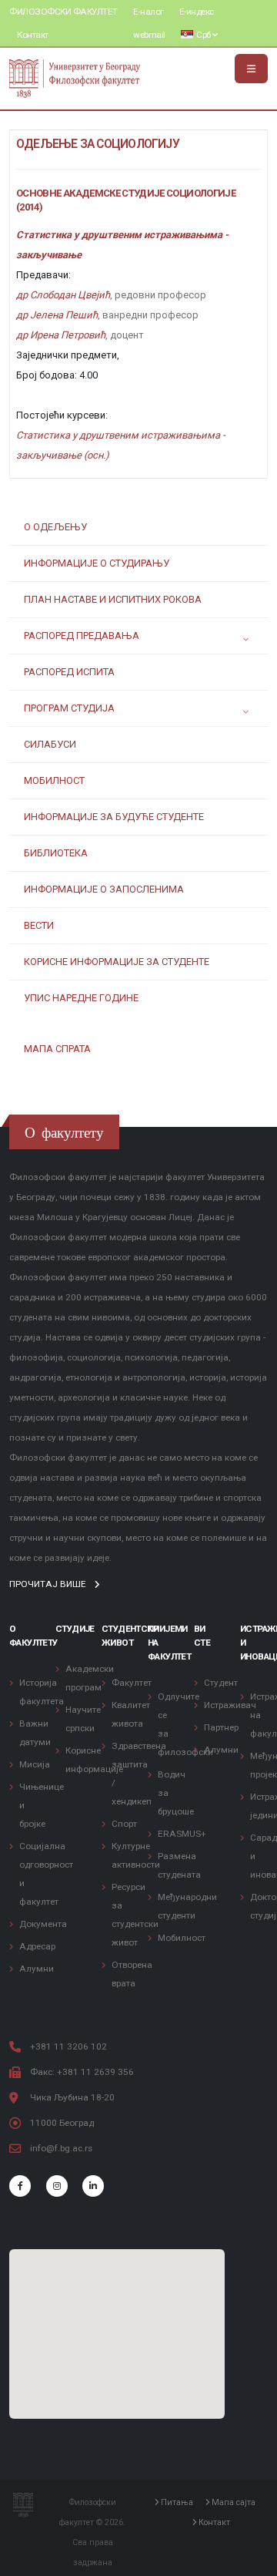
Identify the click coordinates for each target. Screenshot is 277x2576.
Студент (221, 1683)
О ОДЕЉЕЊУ (55, 527)
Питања (176, 2503)
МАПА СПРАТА (57, 1049)
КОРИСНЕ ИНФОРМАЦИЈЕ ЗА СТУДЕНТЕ (117, 962)
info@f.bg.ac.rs (61, 2148)
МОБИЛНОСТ (54, 780)
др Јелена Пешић (57, 315)
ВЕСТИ (39, 925)
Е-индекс (197, 12)
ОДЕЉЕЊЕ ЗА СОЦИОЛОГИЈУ (98, 144)
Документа (43, 1924)
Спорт (124, 1824)
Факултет (132, 1683)
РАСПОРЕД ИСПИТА (69, 672)
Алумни (37, 1969)
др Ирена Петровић (61, 335)
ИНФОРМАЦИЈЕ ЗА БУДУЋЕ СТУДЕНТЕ (114, 817)
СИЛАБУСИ (50, 744)
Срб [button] (204, 35)
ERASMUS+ (182, 1834)
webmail (149, 35)
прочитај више (49, 1584)
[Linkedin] (93, 2186)
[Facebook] (20, 2186)
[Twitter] (57, 2186)
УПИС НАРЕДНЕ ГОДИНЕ (81, 998)
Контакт (33, 35)
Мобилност (182, 1938)
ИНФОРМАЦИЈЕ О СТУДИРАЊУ (97, 563)
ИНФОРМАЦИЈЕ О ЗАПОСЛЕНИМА (104, 889)
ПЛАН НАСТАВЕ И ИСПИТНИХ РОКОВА (113, 599)
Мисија (35, 1764)
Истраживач (230, 1705)
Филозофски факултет (63, 12)
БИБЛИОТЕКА (56, 853)
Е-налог (149, 12)
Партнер (221, 1727)
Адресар (37, 1946)
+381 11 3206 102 (68, 2046)
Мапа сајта (232, 2503)
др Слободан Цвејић (63, 295)
